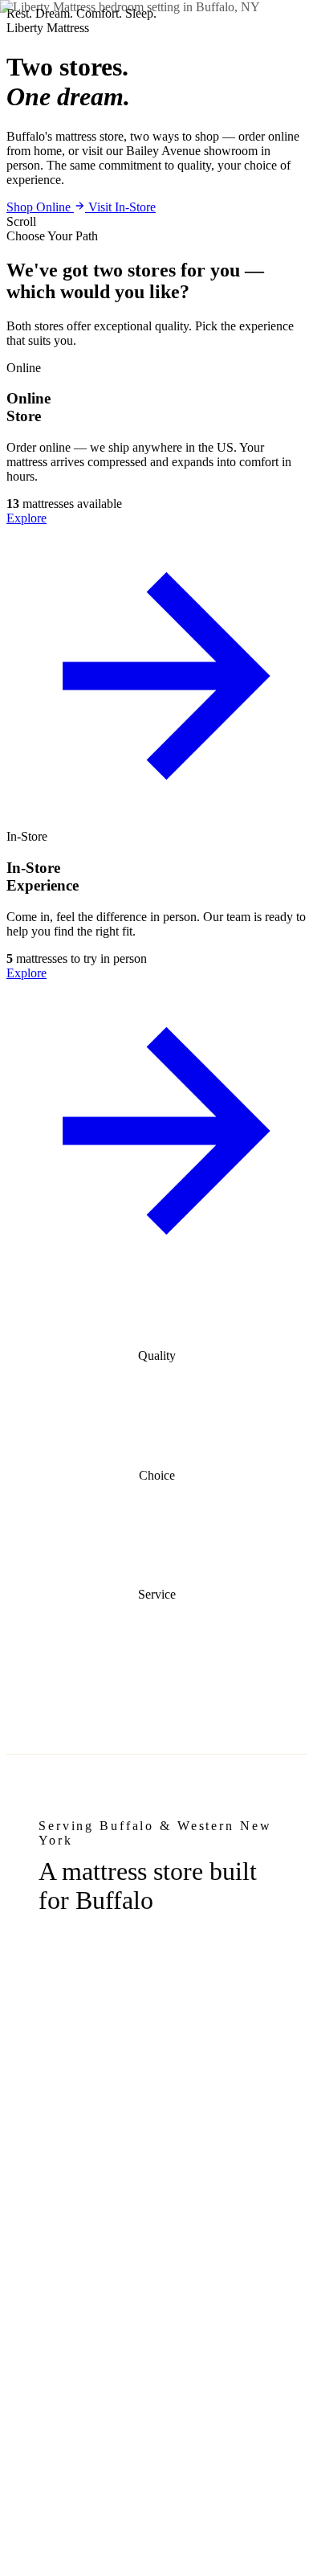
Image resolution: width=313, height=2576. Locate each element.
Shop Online (40, 207)
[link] (156, 595)
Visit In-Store (122, 207)
